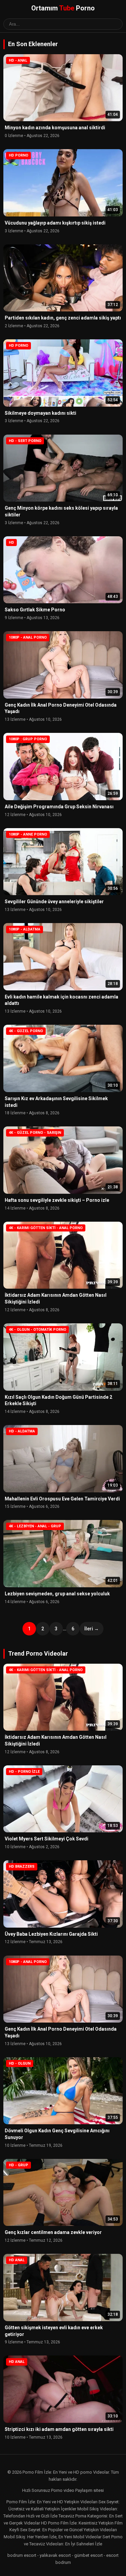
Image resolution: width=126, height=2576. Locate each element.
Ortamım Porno (63, 8)
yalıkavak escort (55, 2555)
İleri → (92, 1629)
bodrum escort (22, 2555)
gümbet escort (89, 2555)
